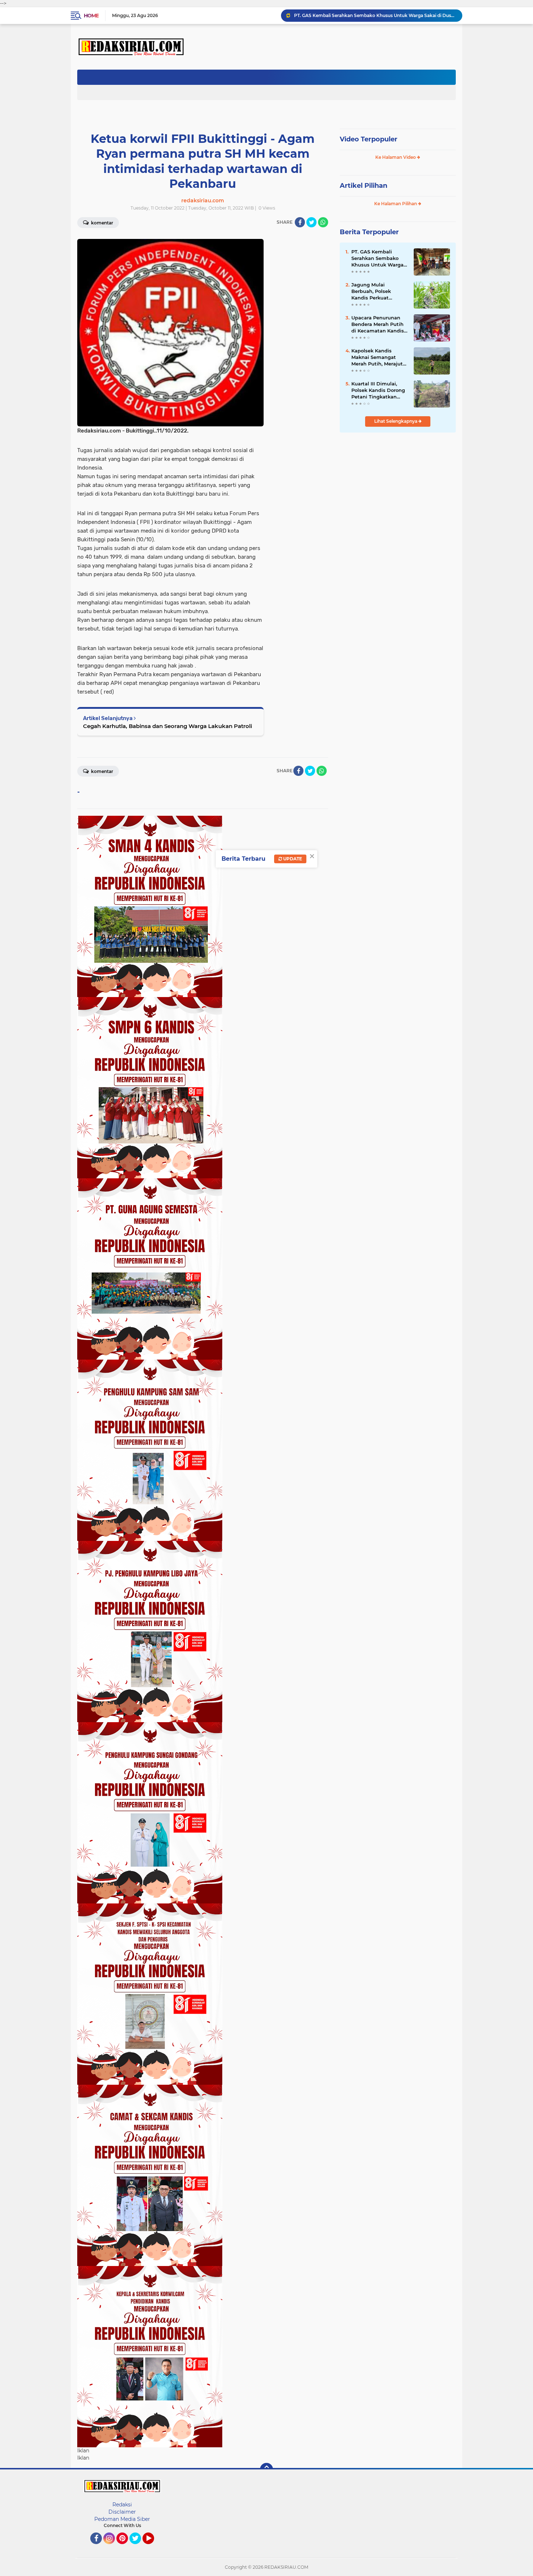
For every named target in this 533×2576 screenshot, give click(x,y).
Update (292, 859)
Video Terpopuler (369, 139)
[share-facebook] (300, 222)
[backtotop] (266, 2469)
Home (91, 16)
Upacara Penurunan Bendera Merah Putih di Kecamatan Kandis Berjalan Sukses (378, 324)
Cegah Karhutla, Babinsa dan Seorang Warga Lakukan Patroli (168, 726)
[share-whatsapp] (323, 222)
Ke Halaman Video (396, 157)
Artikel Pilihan (363, 186)
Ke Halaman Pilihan (396, 204)
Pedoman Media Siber (122, 2519)
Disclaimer (122, 2512)
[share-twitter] (311, 222)
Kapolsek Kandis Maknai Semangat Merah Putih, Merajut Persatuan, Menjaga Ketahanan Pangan (377, 357)
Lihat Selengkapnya (396, 421)
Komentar (102, 223)
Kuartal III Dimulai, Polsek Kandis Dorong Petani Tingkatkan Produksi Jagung (378, 390)
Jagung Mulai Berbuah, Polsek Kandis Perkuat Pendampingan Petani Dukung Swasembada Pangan (379, 291)
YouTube (153, 2547)
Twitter (139, 2547)
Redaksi (122, 2505)
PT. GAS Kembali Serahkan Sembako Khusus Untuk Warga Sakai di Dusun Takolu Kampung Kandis (375, 15)
